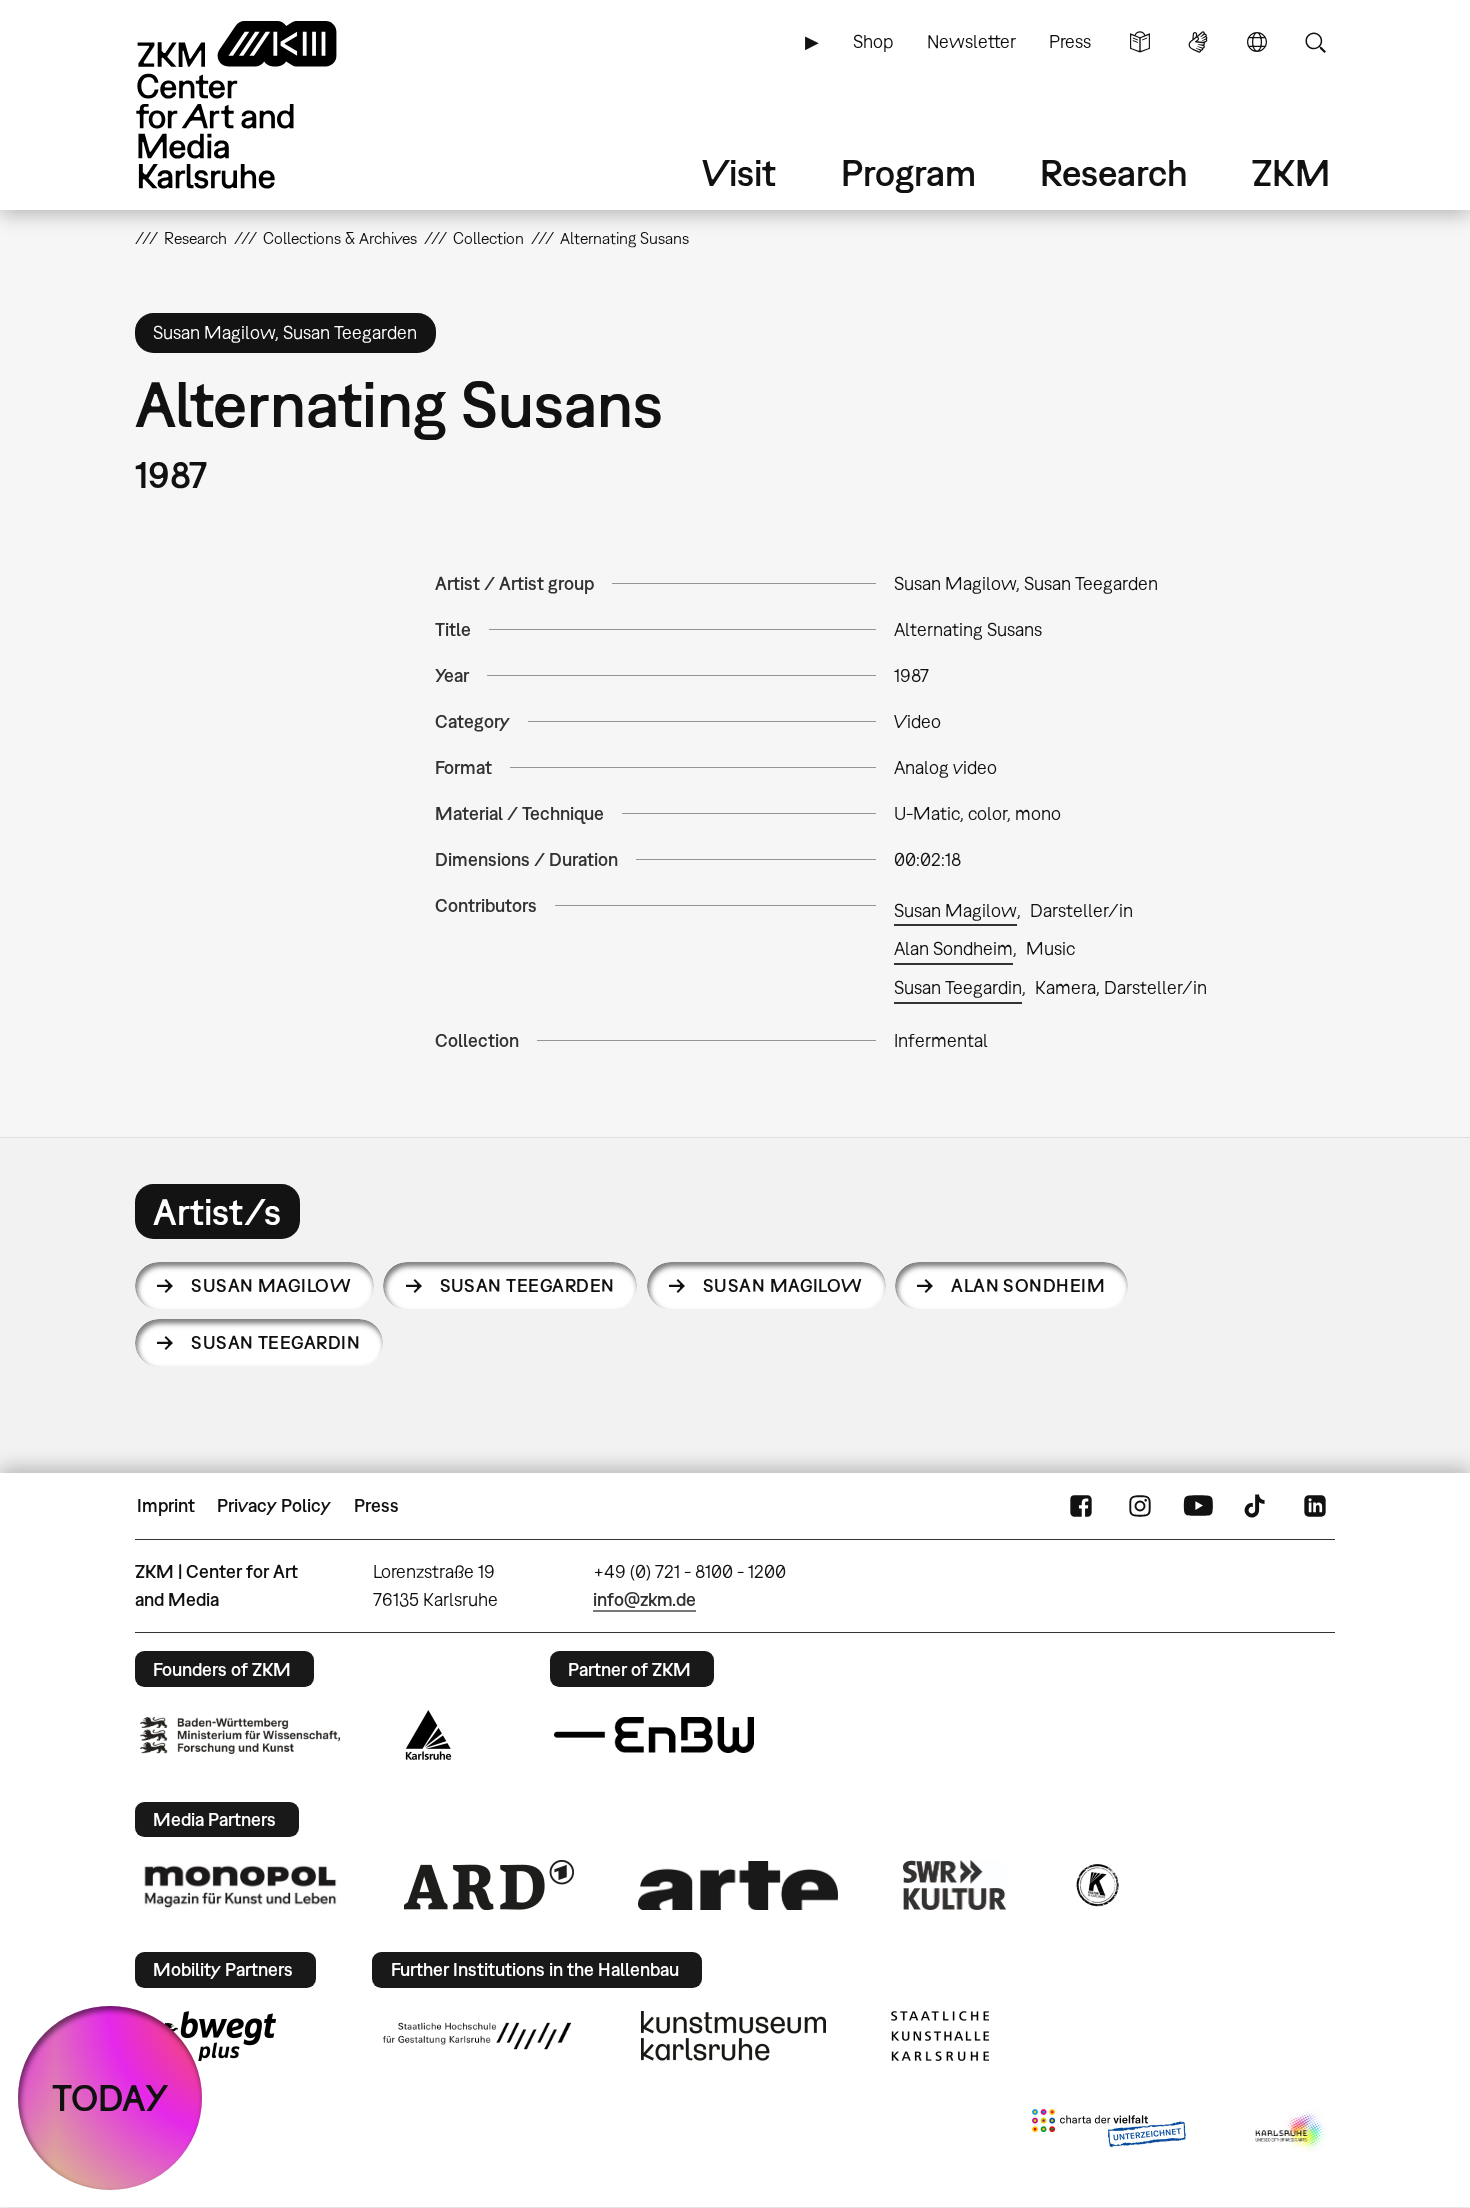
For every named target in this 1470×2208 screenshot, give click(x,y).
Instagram (1140, 1506)
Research (1114, 172)
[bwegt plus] (208, 2036)
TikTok (1257, 1506)
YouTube (1198, 1506)
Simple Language (1140, 42)
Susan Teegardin (958, 987)
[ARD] (489, 1885)
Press (1070, 41)
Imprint (166, 1505)
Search (1315, 42)
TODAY (110, 2097)
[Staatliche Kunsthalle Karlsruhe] (940, 2036)
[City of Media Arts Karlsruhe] (1291, 2132)
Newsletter (971, 41)
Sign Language (1198, 42)
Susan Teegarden (527, 1285)
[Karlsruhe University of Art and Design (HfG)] (477, 2036)
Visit (739, 172)
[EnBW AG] (654, 1735)
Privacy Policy (274, 1505)
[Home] (265, 104)
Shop (873, 41)
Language (1257, 42)
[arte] (738, 1885)
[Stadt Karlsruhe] (428, 1735)
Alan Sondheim (953, 948)
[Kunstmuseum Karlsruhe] (733, 2036)
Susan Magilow (955, 910)
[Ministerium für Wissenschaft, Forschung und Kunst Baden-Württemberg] (240, 1735)
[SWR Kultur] (955, 1885)
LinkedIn (1315, 1506)
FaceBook (1081, 1506)
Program (908, 172)
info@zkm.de (644, 1599)
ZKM (1291, 172)
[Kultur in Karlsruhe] (1096, 1885)
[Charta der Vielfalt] (1108, 2132)
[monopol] (240, 1885)
